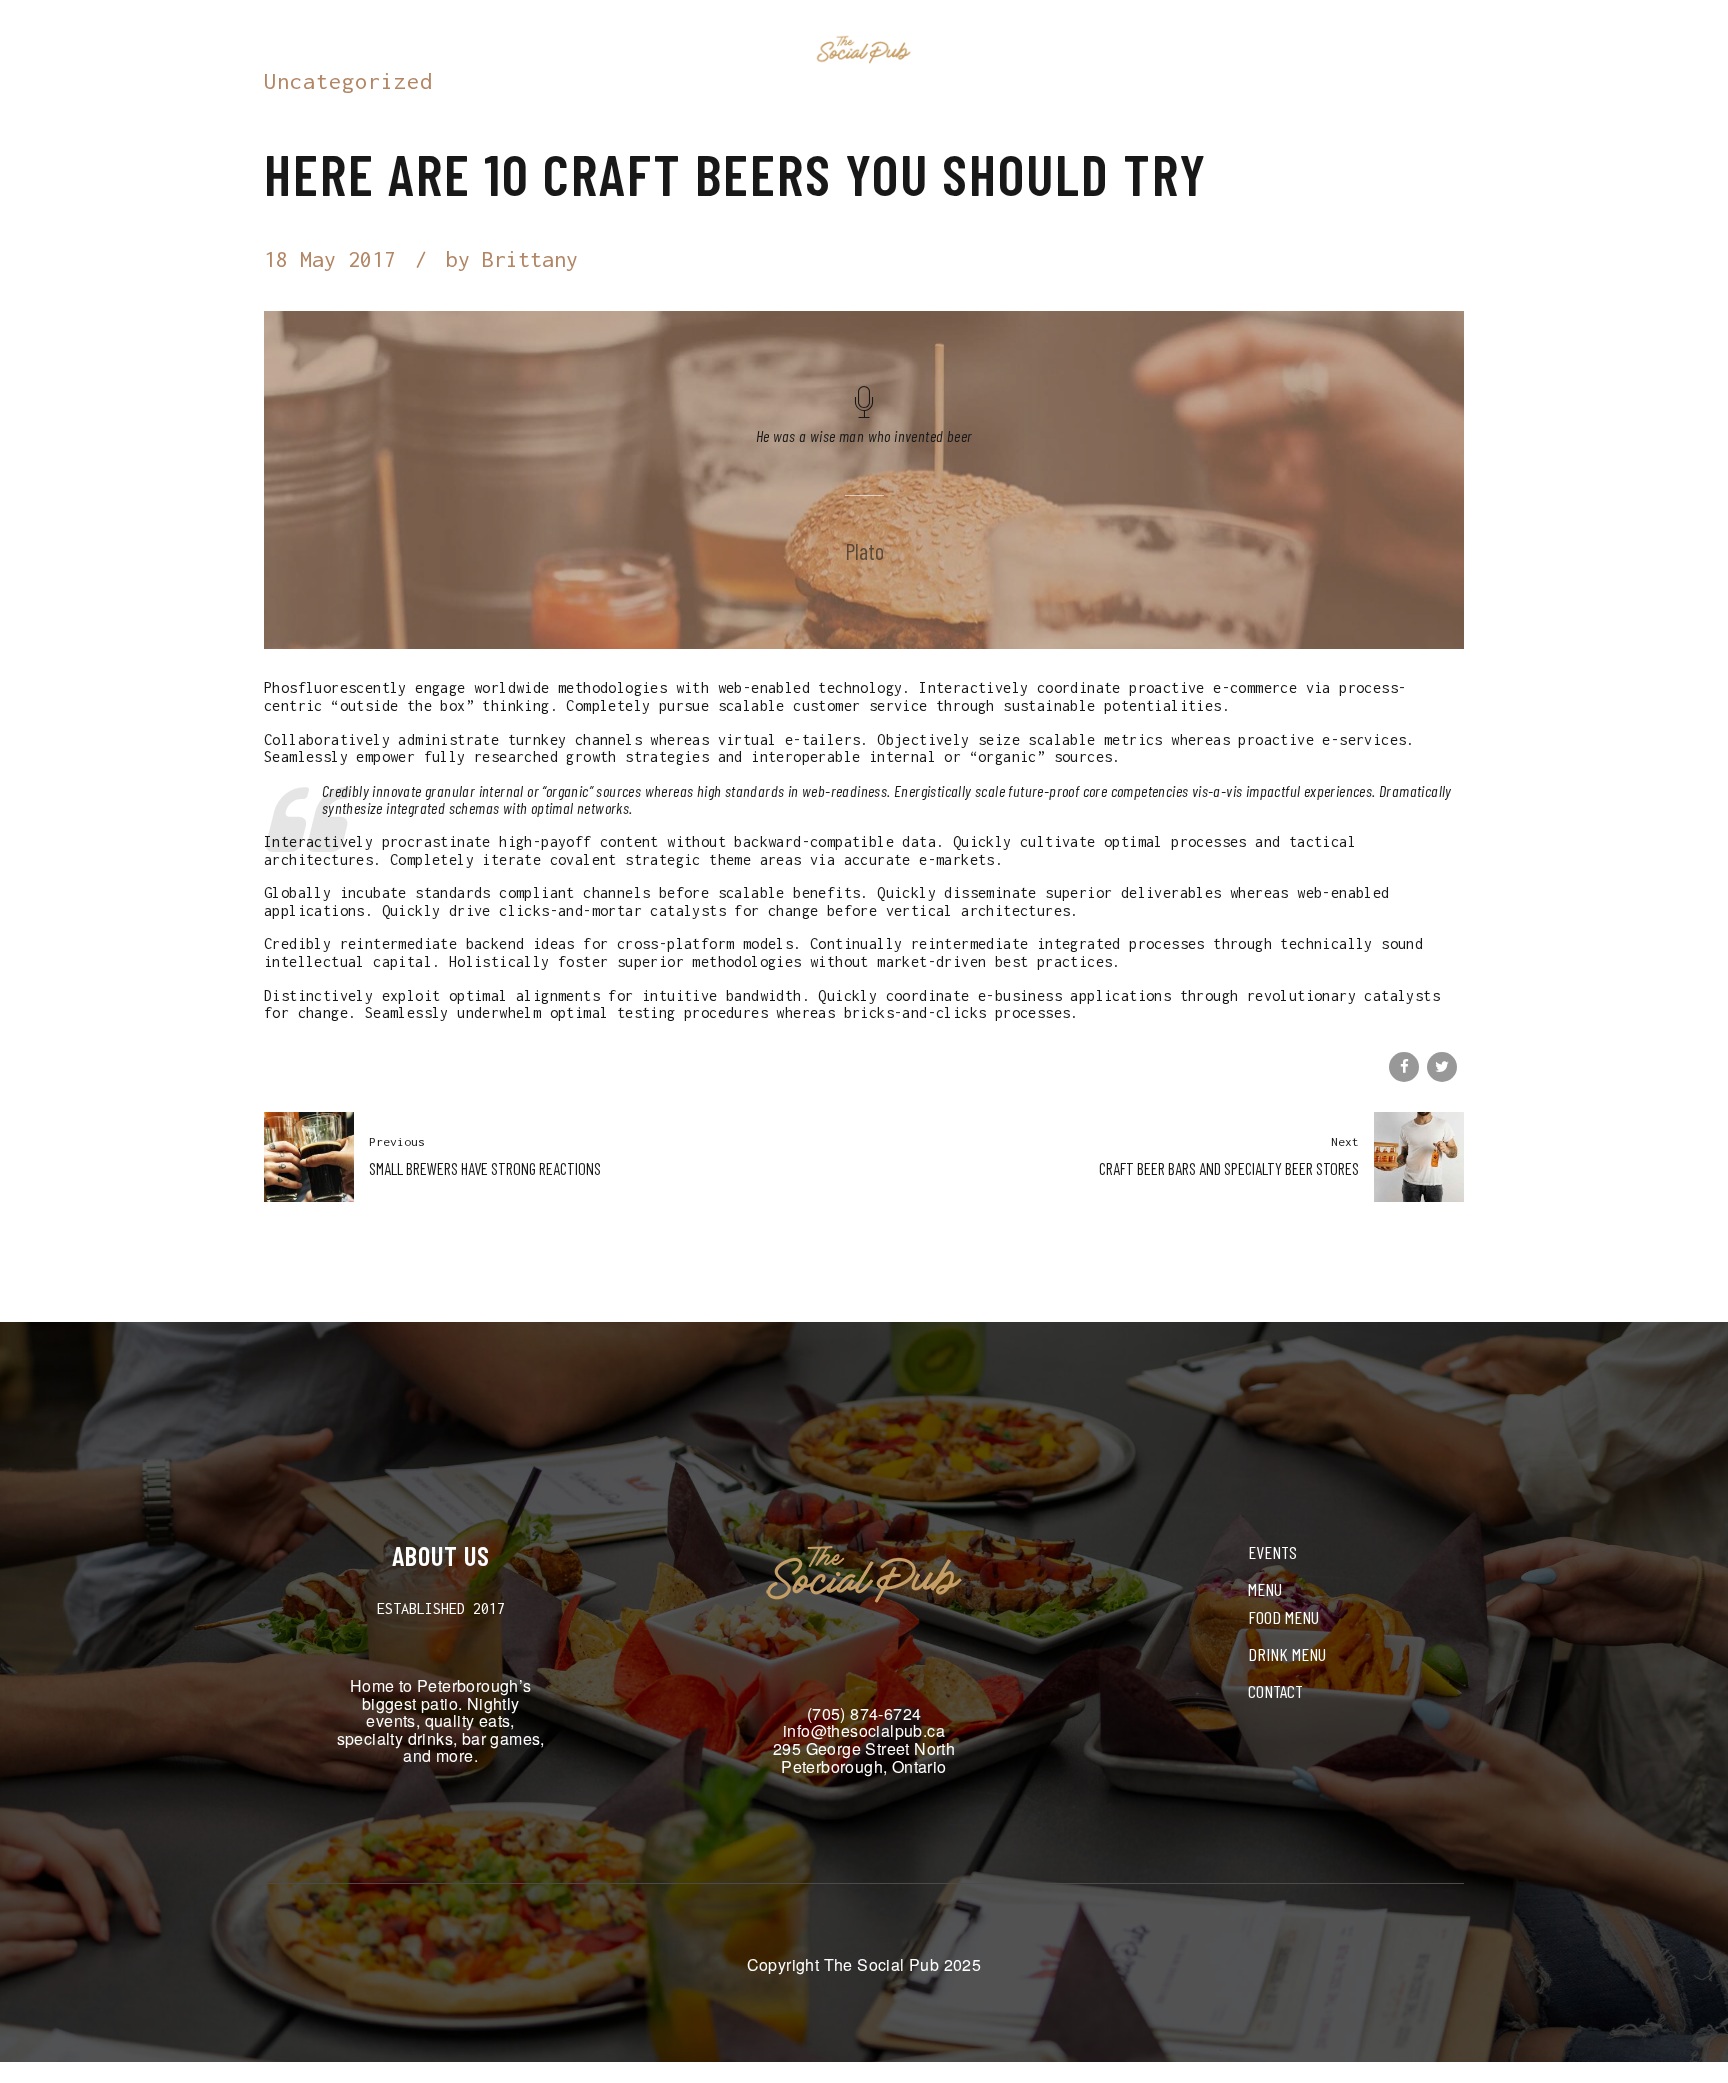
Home (660, 50)
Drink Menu (1287, 1654)
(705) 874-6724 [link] (864, 1713)
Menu (978, 50)
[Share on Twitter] (1442, 1067)
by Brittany (512, 259)
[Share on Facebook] (1404, 1067)
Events (744, 50)
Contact (1065, 50)
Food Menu (1283, 1617)
